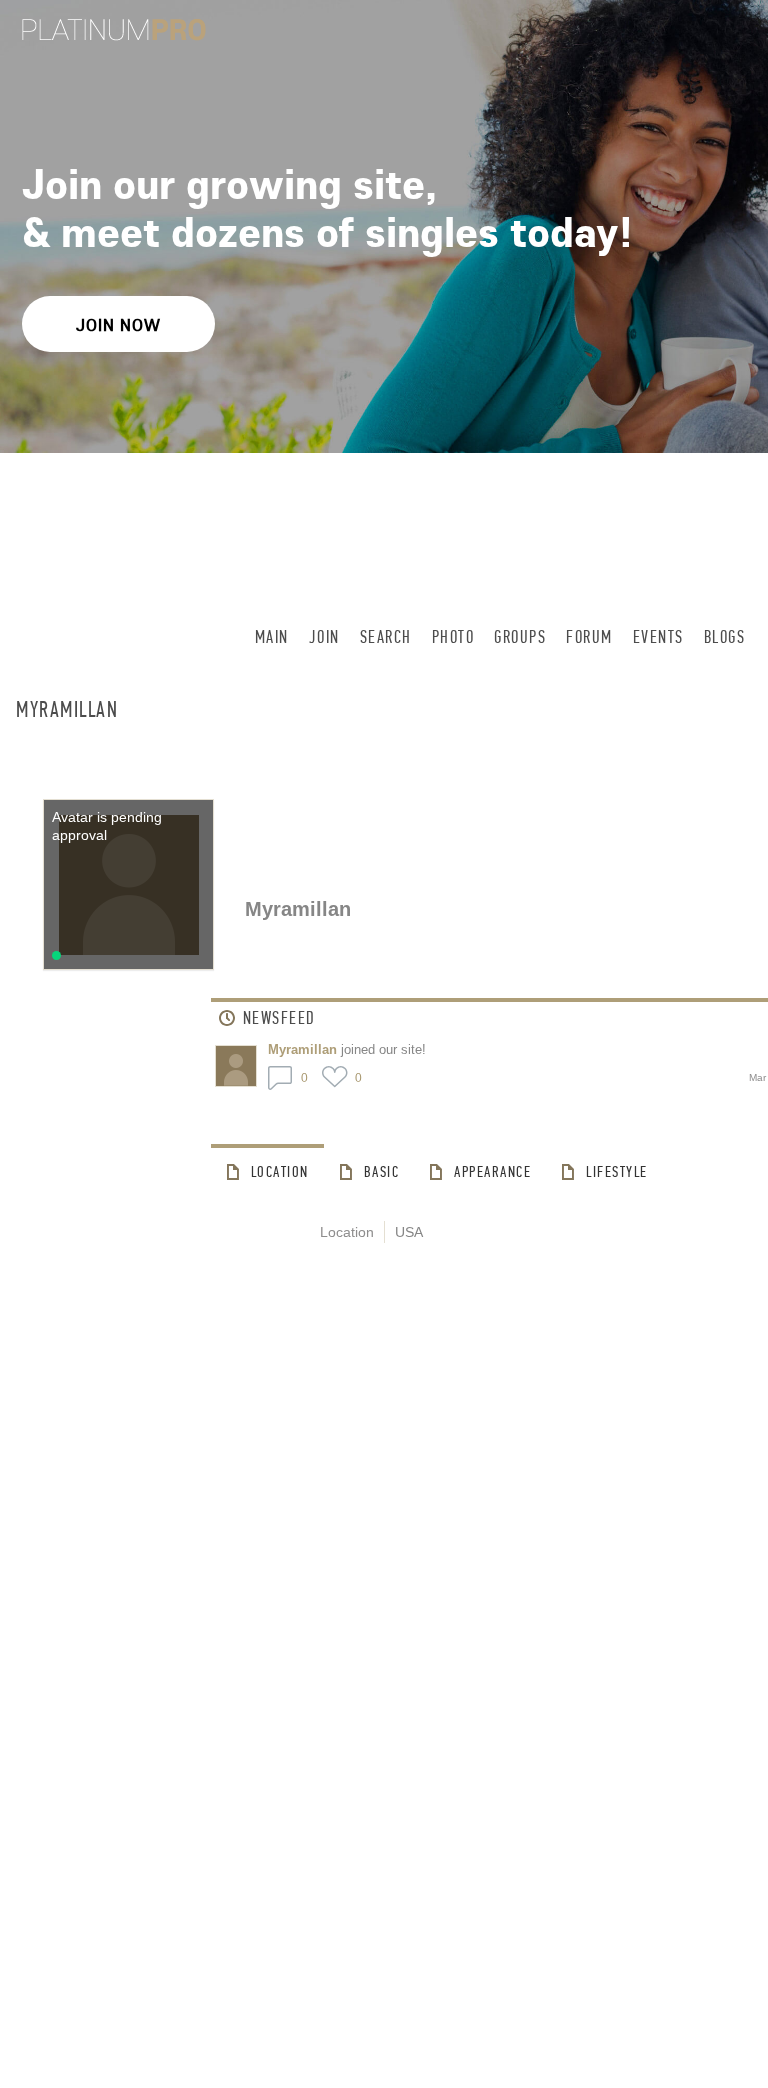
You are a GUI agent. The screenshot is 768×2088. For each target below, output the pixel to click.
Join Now (118, 324)
